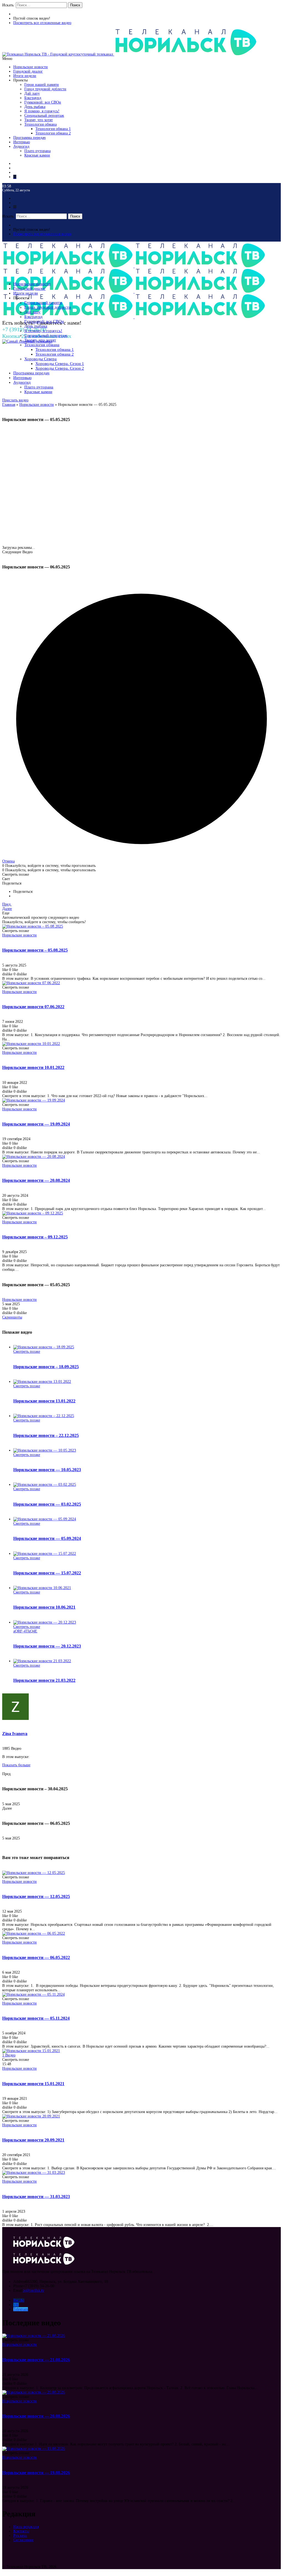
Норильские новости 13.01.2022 (44, 1401)
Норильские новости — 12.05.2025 (36, 1896)
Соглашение (23, 2540)
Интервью (22, 142)
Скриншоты (12, 1317)
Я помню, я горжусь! (42, 111)
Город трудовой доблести (45, 89)
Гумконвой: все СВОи (43, 102)
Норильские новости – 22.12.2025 (46, 1435)
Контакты (21, 2531)
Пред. (7, 904)
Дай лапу (32, 93)
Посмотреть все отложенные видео (42, 23)
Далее (7, 909)
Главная (9, 405)
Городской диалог (28, 71)
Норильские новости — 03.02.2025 (47, 1504)
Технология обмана (40, 124)
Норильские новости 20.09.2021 (33, 2140)
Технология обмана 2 (53, 133)
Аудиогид (21, 146)
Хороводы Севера (40, 359)
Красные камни (37, 155)
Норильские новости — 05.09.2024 (47, 1538)
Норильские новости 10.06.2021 (44, 1607)
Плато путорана (37, 151)
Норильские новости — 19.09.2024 (36, 1124)
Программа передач (29, 138)
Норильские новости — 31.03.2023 (36, 2197)
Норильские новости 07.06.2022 (33, 1007)
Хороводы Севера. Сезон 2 (60, 368)
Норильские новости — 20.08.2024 (36, 1180)
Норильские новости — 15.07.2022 (47, 1573)
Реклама (20, 2536)
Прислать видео (15, 400)
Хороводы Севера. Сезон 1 (60, 364)
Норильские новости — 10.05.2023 (47, 1470)
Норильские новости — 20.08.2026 (36, 2416)
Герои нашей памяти (42, 85)
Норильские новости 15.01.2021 (33, 2084)
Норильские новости (31, 67)
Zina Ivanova (15, 1734)
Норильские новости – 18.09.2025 (46, 1367)
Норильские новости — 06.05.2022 (36, 1957)
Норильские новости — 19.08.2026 (36, 2473)
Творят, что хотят (39, 120)
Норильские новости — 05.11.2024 (36, 2018)
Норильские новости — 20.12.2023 (47, 1646)
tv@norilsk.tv (33, 2290)
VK (16, 2305)
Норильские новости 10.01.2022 (33, 1067)
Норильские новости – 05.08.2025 (35, 950)
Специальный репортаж (44, 116)
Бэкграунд (33, 98)
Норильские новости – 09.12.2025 (35, 1237)
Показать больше (16, 1765)
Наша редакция (26, 2527)
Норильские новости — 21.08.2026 (36, 2360)
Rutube (19, 2300)
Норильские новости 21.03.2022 (44, 1680)
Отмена (8, 861)
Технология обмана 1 (53, 129)
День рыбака (35, 107)
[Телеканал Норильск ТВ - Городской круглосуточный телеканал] (58, 54)
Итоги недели (25, 76)
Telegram (21, 2309)
